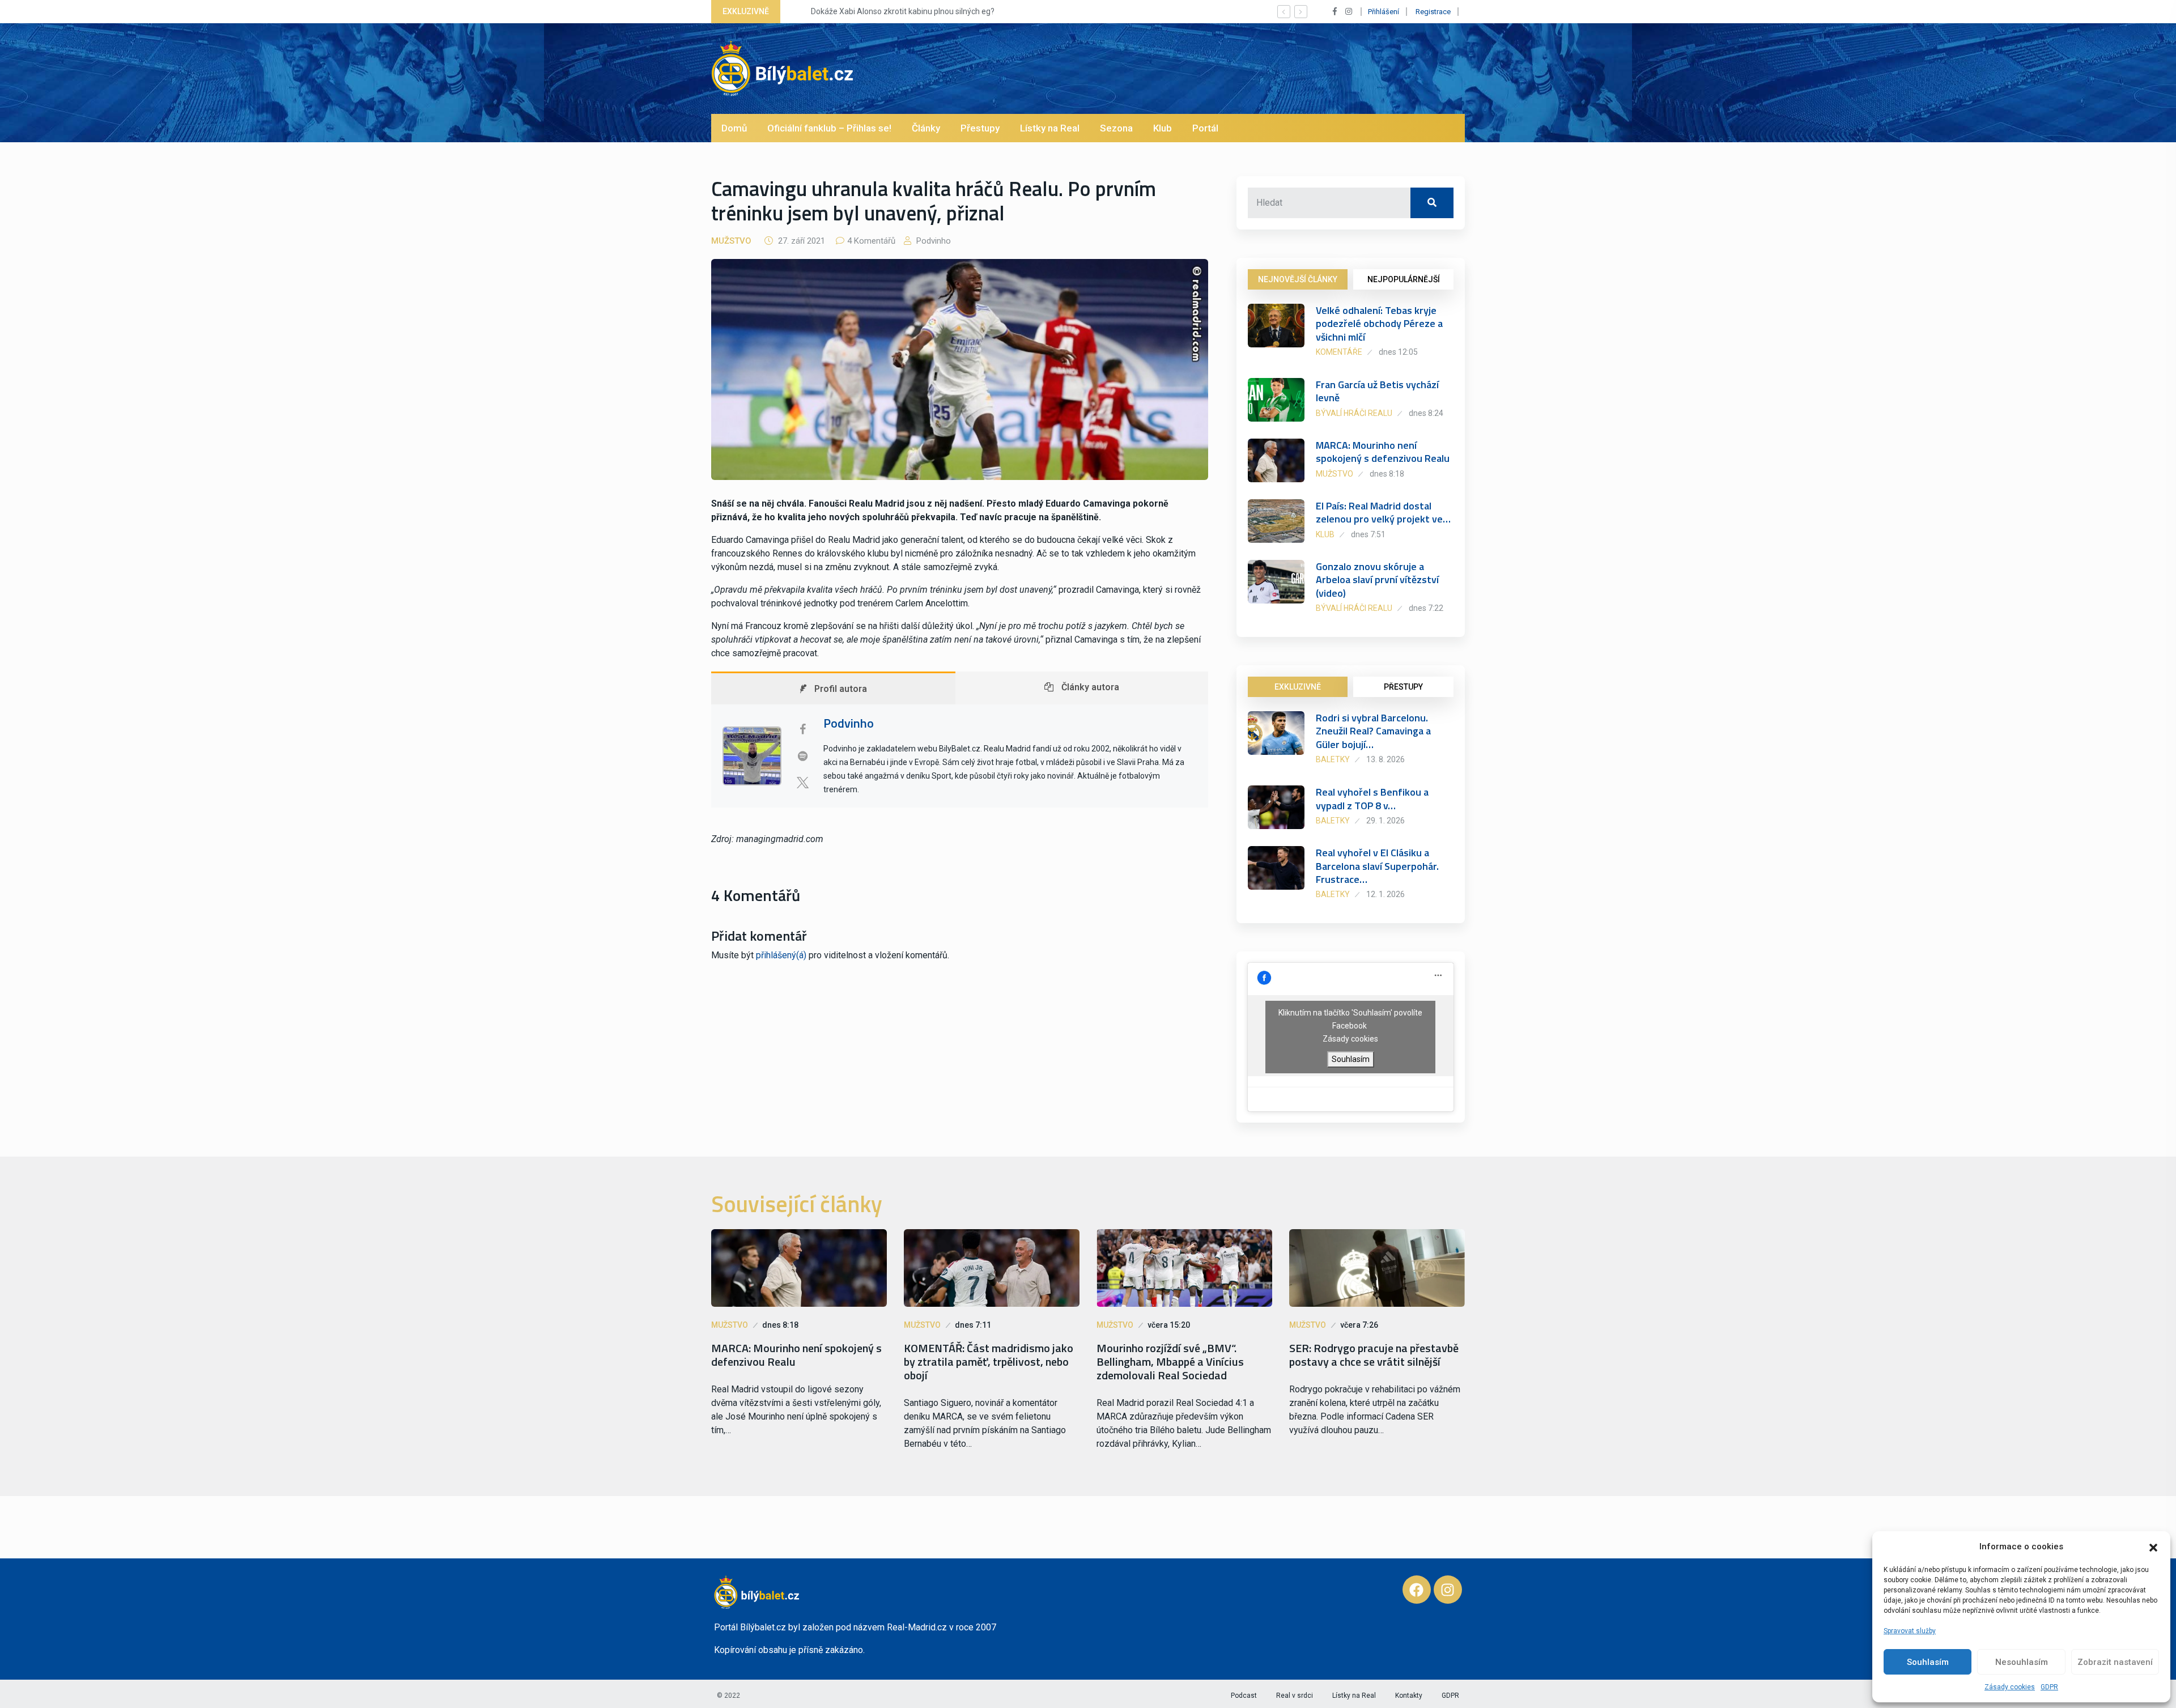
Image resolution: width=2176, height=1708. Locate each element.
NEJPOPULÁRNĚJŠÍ (1404, 279)
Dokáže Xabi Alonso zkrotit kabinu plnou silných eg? (885, 11)
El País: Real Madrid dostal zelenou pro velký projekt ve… (1383, 512)
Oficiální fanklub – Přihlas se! (829, 128)
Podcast (1244, 1696)
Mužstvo (731, 241)
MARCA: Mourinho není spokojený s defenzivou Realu (1383, 452)
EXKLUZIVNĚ (1298, 687)
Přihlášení (1384, 12)
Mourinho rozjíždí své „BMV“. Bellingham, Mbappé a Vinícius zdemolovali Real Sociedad (1170, 1362)
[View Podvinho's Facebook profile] (802, 729)
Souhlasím (1928, 1662)
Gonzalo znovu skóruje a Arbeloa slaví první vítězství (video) (1377, 580)
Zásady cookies (2010, 1687)
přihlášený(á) (781, 955)
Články (926, 128)
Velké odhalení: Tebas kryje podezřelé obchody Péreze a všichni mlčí (1379, 324)
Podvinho (932, 241)
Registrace (1433, 12)
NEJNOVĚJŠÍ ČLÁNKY (1298, 279)
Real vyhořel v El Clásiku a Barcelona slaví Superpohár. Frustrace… (1377, 866)
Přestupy (980, 128)
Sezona (1116, 128)
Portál (1205, 128)
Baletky (1333, 759)
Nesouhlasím (2022, 1662)
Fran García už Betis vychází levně (1377, 391)
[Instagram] (1448, 1590)
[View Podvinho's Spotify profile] (802, 756)
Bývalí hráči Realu (1354, 413)
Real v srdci (1295, 1696)
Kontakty (1409, 1696)
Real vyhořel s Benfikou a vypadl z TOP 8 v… (1372, 798)
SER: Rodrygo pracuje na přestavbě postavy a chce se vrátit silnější (1374, 1355)
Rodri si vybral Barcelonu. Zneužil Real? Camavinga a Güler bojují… (1373, 731)
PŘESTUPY (1403, 687)
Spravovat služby (1910, 1631)
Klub (1163, 128)
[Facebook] (1417, 1590)
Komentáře (1339, 352)
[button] (2153, 1546)
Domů (734, 128)
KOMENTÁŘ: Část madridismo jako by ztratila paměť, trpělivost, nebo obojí (989, 1362)
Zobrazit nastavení (2115, 1662)
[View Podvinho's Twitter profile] (802, 783)
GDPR (2049, 1687)
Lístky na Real (1050, 128)
